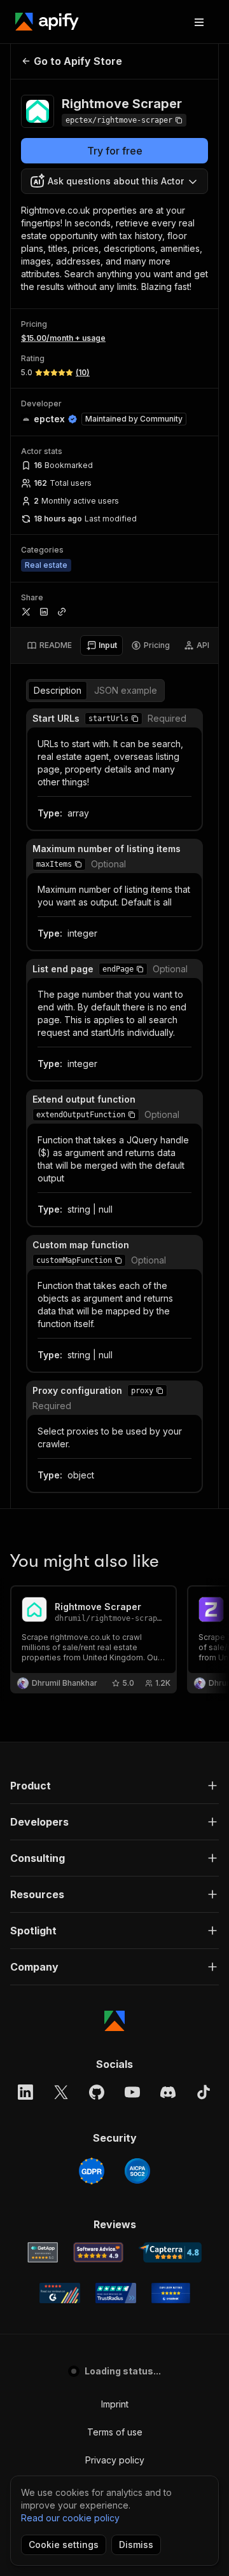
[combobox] (114, 181)
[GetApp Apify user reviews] (43, 2252)
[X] (61, 2092)
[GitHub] (97, 2092)
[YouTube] (132, 2092)
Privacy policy (115, 2460)
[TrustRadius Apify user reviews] (116, 2293)
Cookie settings (64, 2545)
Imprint (115, 2404)
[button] (135, 719)
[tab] (49, 645)
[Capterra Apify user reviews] (170, 2252)
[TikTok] (204, 2092)
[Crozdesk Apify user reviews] (171, 2293)
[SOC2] (137, 2171)
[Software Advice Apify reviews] (98, 2252)
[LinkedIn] (25, 2092)
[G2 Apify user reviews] (60, 2293)
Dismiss (136, 2545)
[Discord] (168, 2092)
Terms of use (115, 2432)
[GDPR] (92, 2171)
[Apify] (47, 22)
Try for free (115, 151)
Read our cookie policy (70, 2518)
